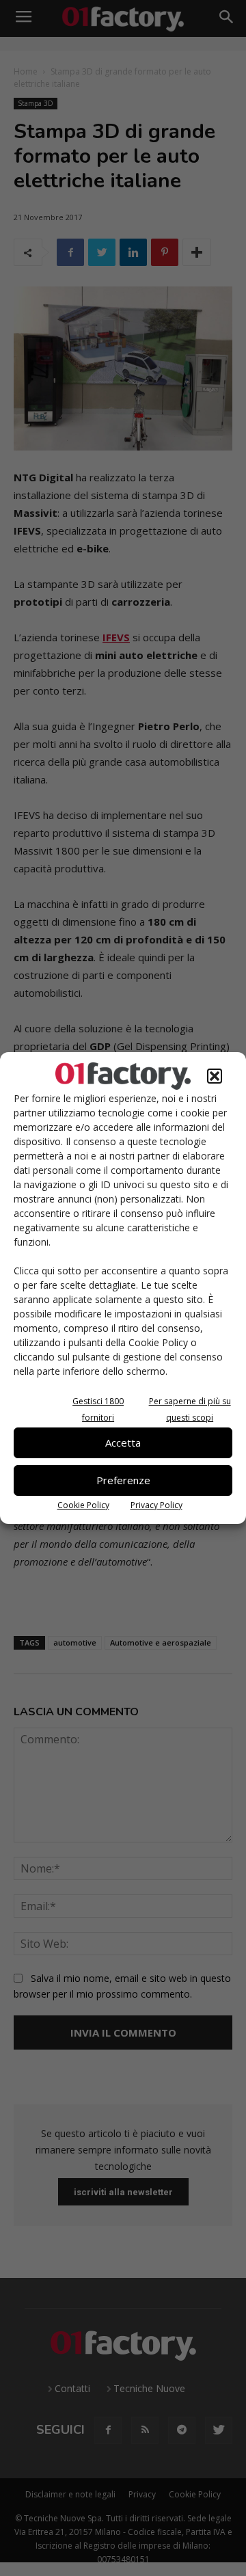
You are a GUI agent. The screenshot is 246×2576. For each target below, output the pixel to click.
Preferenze (123, 1480)
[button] (215, 1076)
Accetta (123, 1443)
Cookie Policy (83, 1505)
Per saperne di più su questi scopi (190, 1409)
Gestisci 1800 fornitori (98, 1409)
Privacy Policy (156, 1505)
